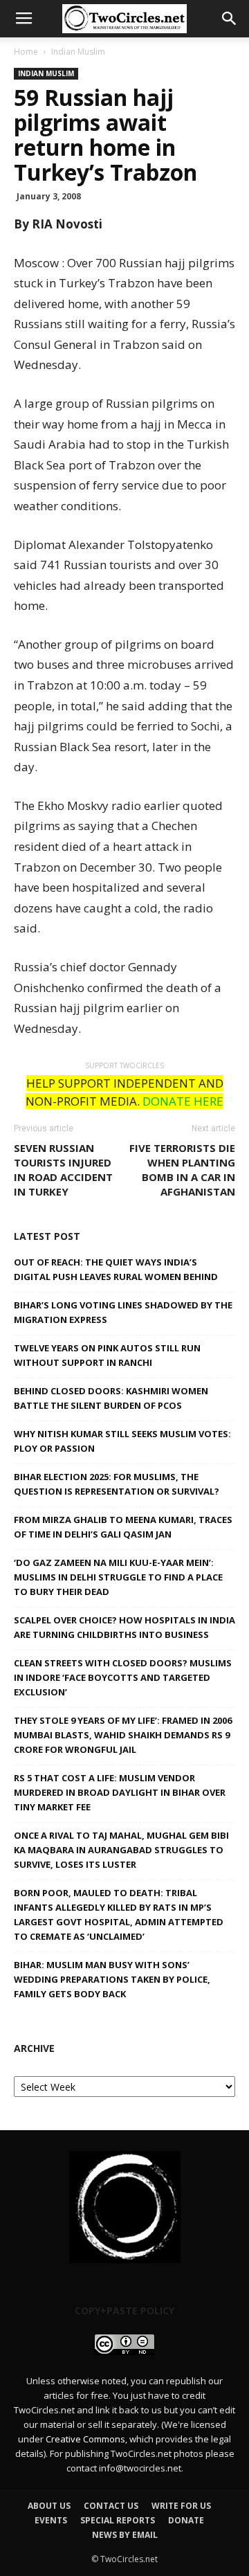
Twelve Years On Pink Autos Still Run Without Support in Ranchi (107, 1355)
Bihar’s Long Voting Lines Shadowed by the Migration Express (123, 1312)
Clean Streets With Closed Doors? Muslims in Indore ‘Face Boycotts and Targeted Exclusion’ (123, 1677)
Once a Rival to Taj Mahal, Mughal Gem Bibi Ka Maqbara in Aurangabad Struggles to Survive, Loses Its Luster (121, 1850)
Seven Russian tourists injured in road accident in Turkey (63, 1170)
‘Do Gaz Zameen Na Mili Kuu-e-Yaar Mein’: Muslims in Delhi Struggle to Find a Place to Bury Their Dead (118, 1577)
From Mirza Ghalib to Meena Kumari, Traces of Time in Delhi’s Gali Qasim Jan (123, 1527)
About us (49, 2506)
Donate (186, 2520)
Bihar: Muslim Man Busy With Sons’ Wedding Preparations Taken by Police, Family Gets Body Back (112, 1979)
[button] (230, 19)
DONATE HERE (183, 1101)
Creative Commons (85, 2439)
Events (51, 2520)
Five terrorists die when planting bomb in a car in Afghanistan (182, 1170)
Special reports (118, 2520)
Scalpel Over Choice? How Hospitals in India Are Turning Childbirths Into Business (124, 1627)
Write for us (181, 2506)
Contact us (111, 2506)
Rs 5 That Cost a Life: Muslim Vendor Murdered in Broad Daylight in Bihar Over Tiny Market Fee (120, 1792)
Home (26, 52)
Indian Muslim (78, 52)
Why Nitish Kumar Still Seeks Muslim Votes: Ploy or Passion (122, 1441)
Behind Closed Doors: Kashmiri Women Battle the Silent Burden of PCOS (111, 1398)
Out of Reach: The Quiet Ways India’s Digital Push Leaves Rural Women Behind (116, 1269)
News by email (125, 2535)
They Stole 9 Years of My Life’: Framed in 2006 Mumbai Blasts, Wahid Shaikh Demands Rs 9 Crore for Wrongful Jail (123, 1735)
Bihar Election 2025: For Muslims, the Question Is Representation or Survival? (117, 1484)
